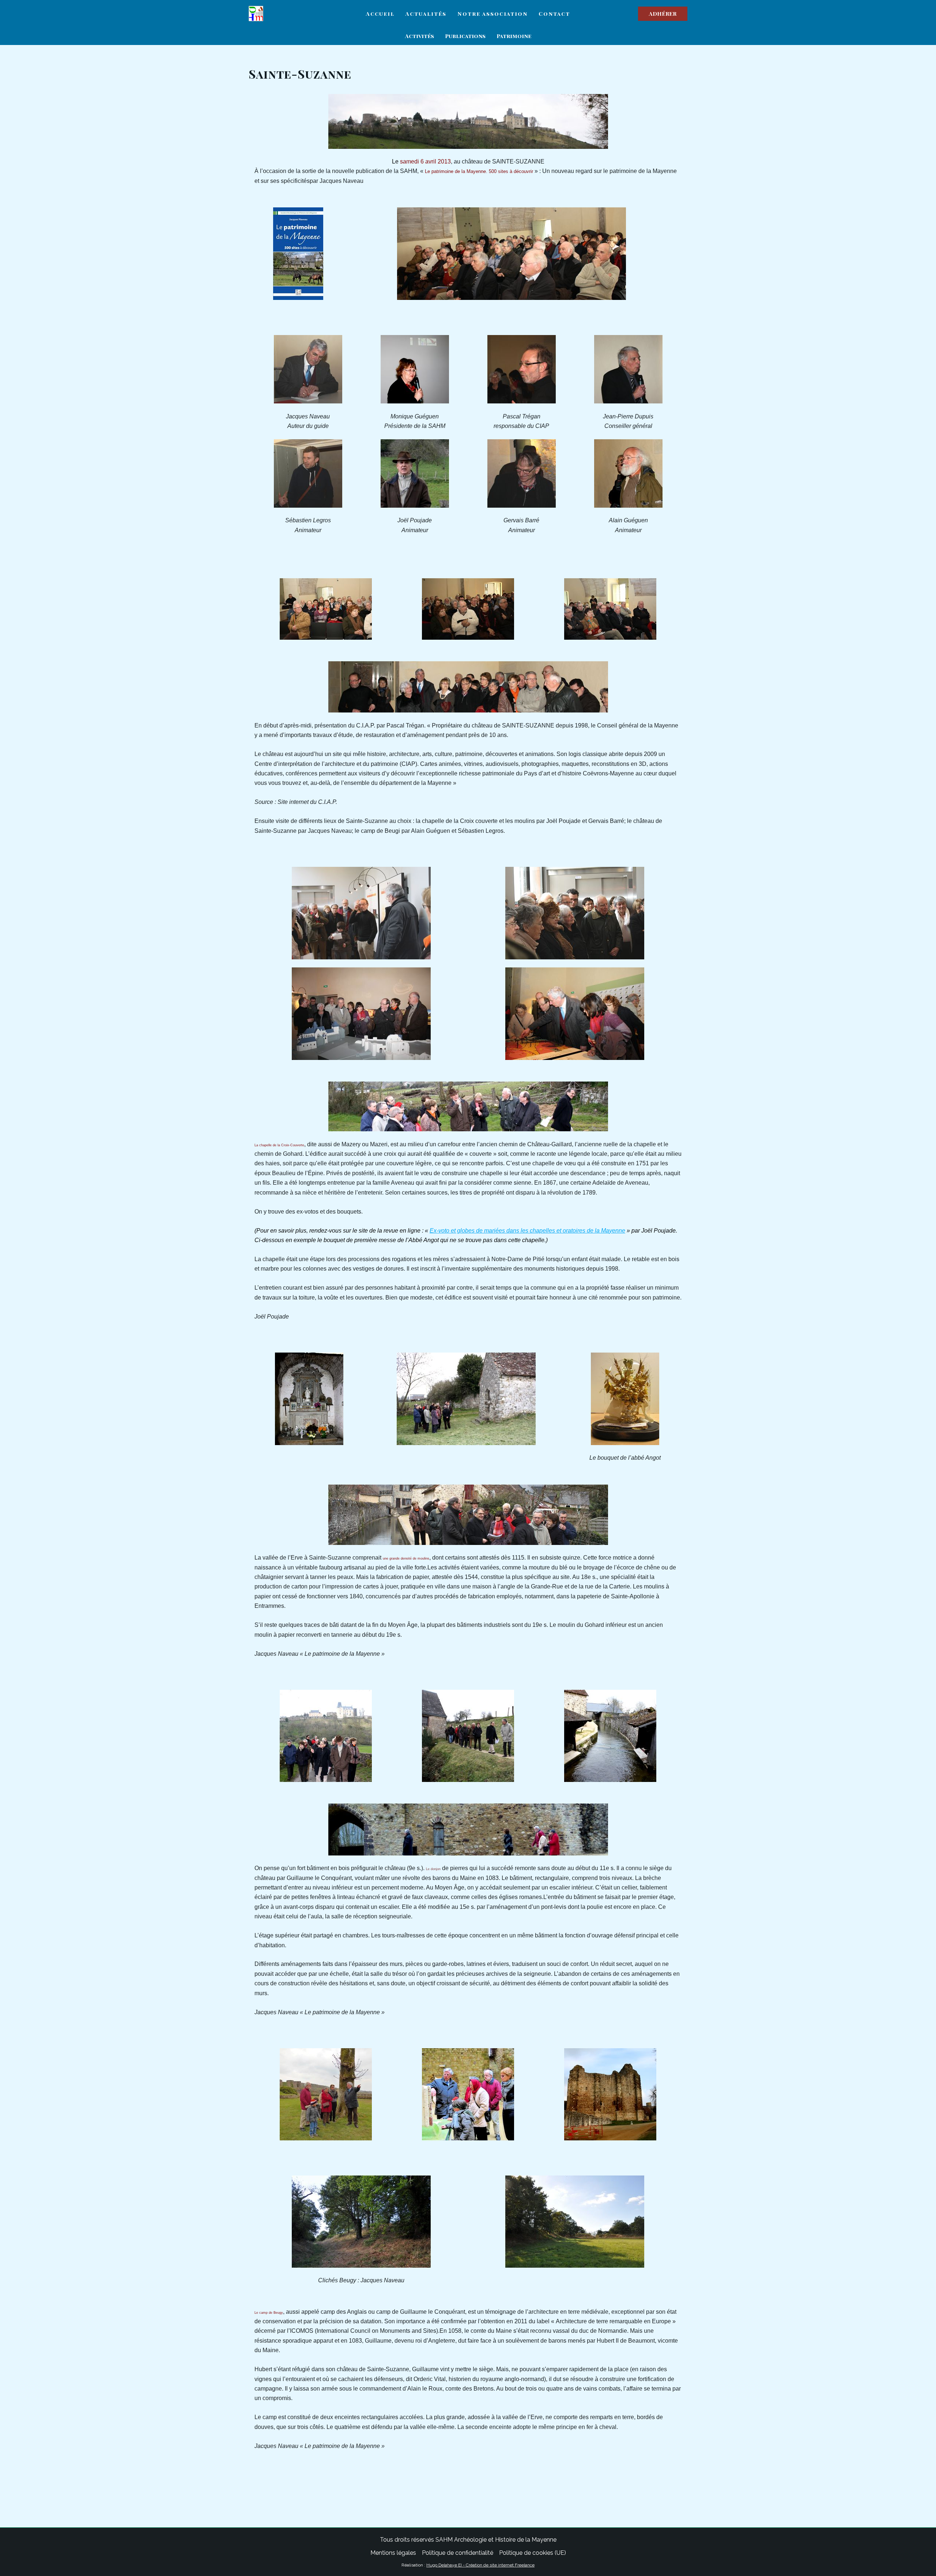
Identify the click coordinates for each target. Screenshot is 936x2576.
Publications (465, 36)
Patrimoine (514, 36)
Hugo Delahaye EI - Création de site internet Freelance (480, 2565)
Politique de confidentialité (458, 2553)
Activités (420, 36)
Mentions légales (393, 2553)
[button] (663, 14)
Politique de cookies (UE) (533, 2553)
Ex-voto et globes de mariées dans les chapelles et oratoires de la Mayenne (527, 1231)
